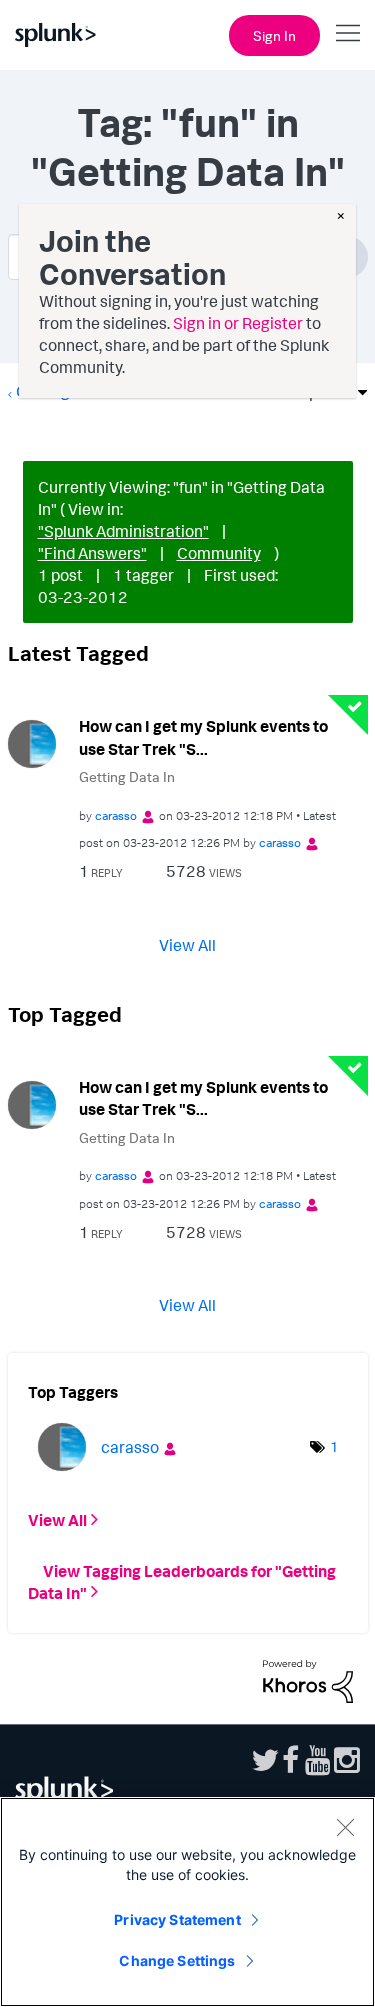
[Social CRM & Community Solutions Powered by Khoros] (308, 1680)
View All (187, 944)
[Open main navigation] (348, 33)
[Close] (345, 1827)
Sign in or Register (238, 323)
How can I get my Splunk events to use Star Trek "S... (203, 737)
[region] (187, 1902)
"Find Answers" (92, 553)
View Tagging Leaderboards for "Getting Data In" (182, 1581)
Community (219, 553)
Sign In (274, 35)
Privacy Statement (177, 1919)
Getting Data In (127, 776)
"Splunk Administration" (123, 531)
